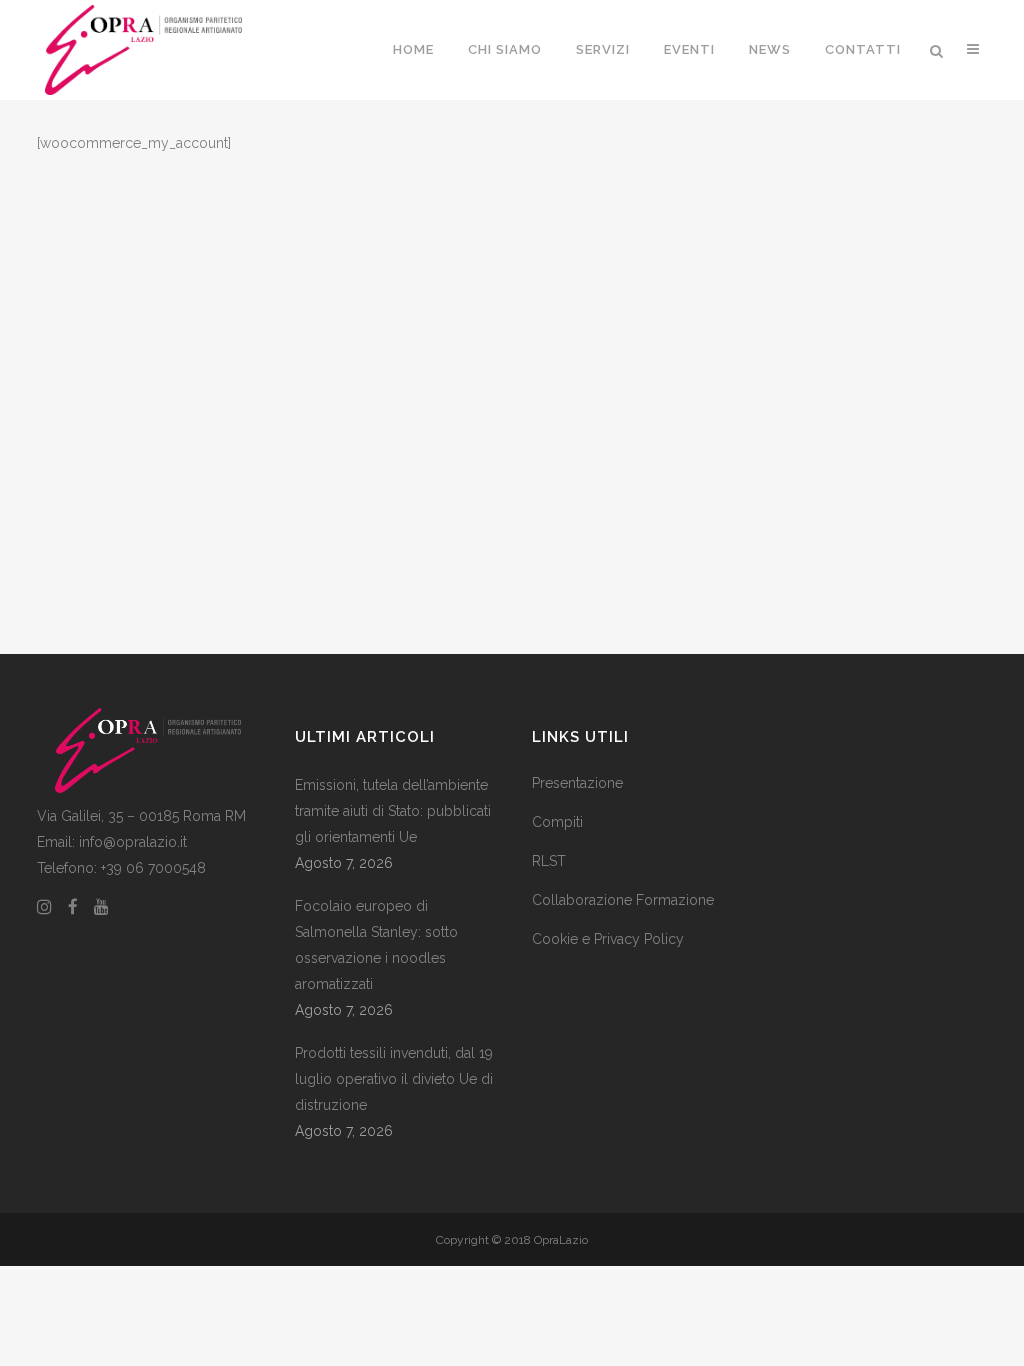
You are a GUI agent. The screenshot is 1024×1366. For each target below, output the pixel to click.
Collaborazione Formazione (623, 900)
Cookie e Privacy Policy (608, 939)
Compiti (557, 822)
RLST (549, 861)
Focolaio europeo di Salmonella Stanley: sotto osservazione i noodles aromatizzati (376, 945)
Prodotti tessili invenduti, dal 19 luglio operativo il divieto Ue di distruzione (394, 1079)
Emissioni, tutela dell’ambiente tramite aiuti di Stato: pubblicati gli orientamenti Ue (393, 811)
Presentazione (577, 783)
